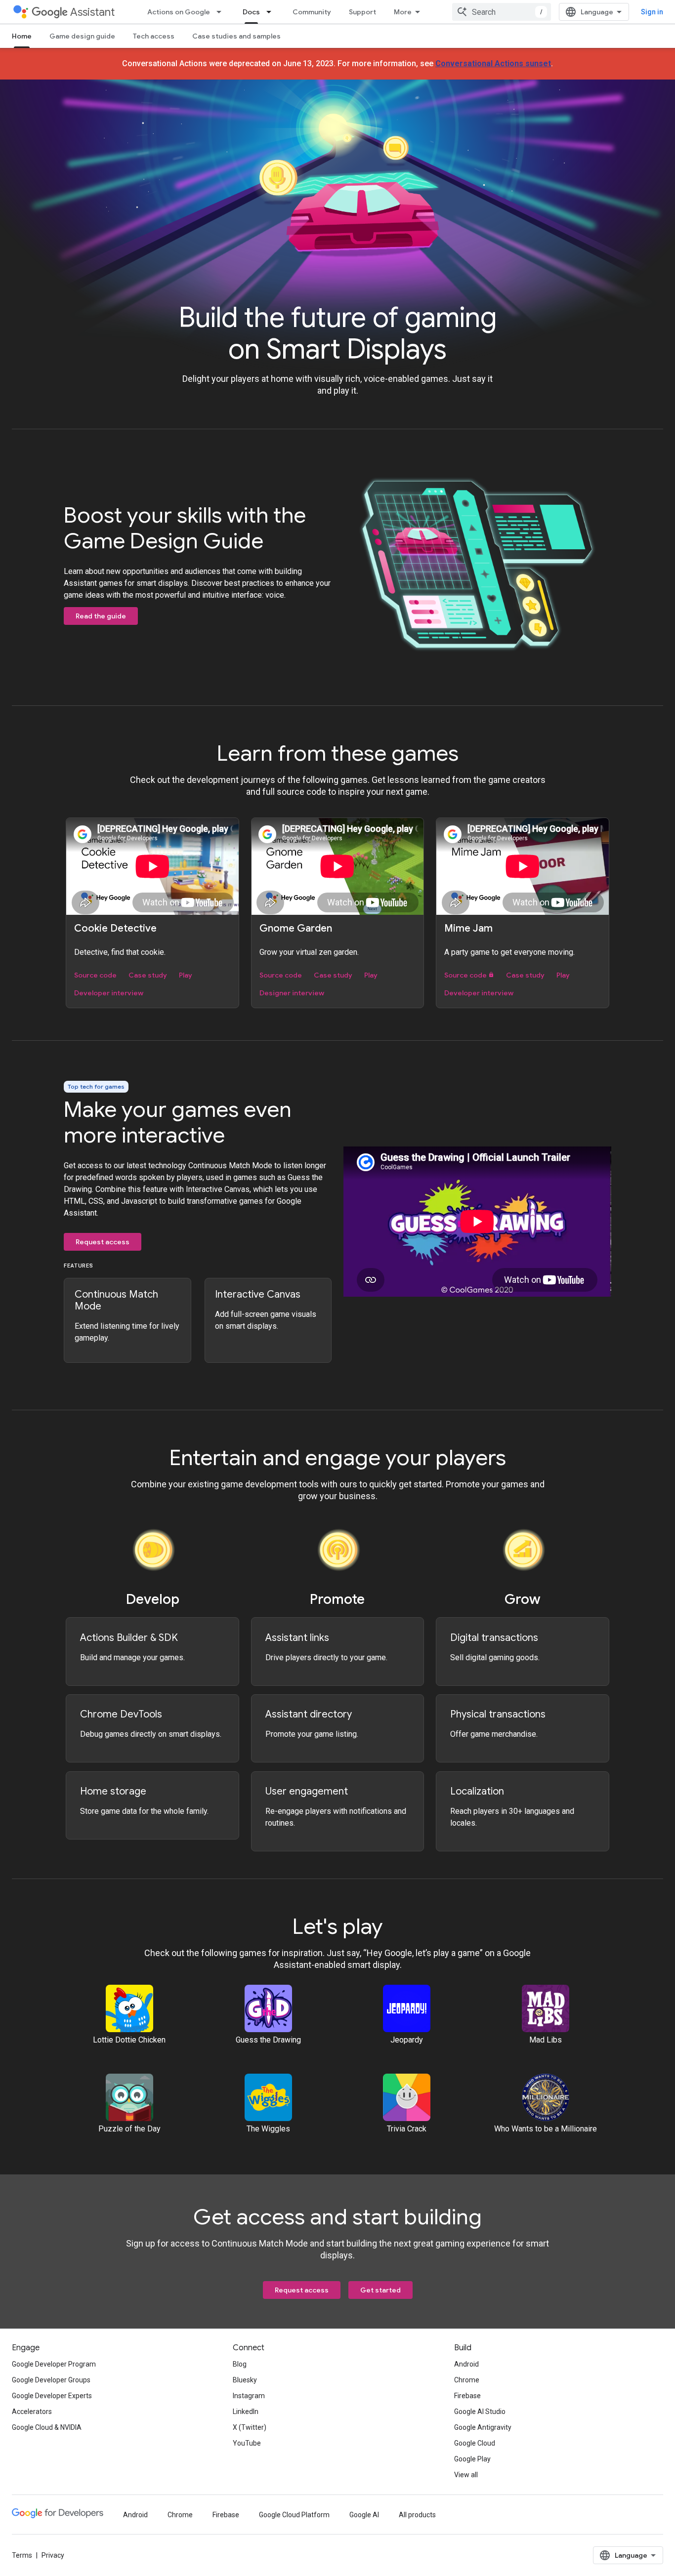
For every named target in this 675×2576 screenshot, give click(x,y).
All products (417, 2515)
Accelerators (32, 2412)
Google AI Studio (480, 2412)
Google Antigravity (483, 2427)
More (403, 12)
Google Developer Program (54, 2364)
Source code (95, 975)
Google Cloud (475, 2443)
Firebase (467, 2396)
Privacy (53, 2555)
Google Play (472, 2459)
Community (312, 12)
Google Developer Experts (52, 2396)
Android (466, 2364)
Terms (22, 2555)
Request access (103, 1242)
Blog (240, 2364)
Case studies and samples (236, 36)
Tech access (154, 36)
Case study (148, 975)
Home (22, 36)
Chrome (467, 2380)
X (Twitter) (250, 2427)
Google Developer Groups (51, 2380)
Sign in (652, 12)
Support (362, 12)
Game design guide (82, 36)
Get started (380, 2290)
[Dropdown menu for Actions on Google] (222, 12)
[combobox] (502, 12)
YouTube (247, 2443)
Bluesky (245, 2380)
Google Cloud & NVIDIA (47, 2427)
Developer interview (109, 993)
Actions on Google (179, 12)
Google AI (364, 2515)
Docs (251, 12)
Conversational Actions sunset (493, 63)
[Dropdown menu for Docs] (272, 12)
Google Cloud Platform (294, 2515)
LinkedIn (246, 2412)
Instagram (249, 2396)
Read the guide (101, 616)
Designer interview (292, 993)
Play (186, 975)
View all (466, 2475)
